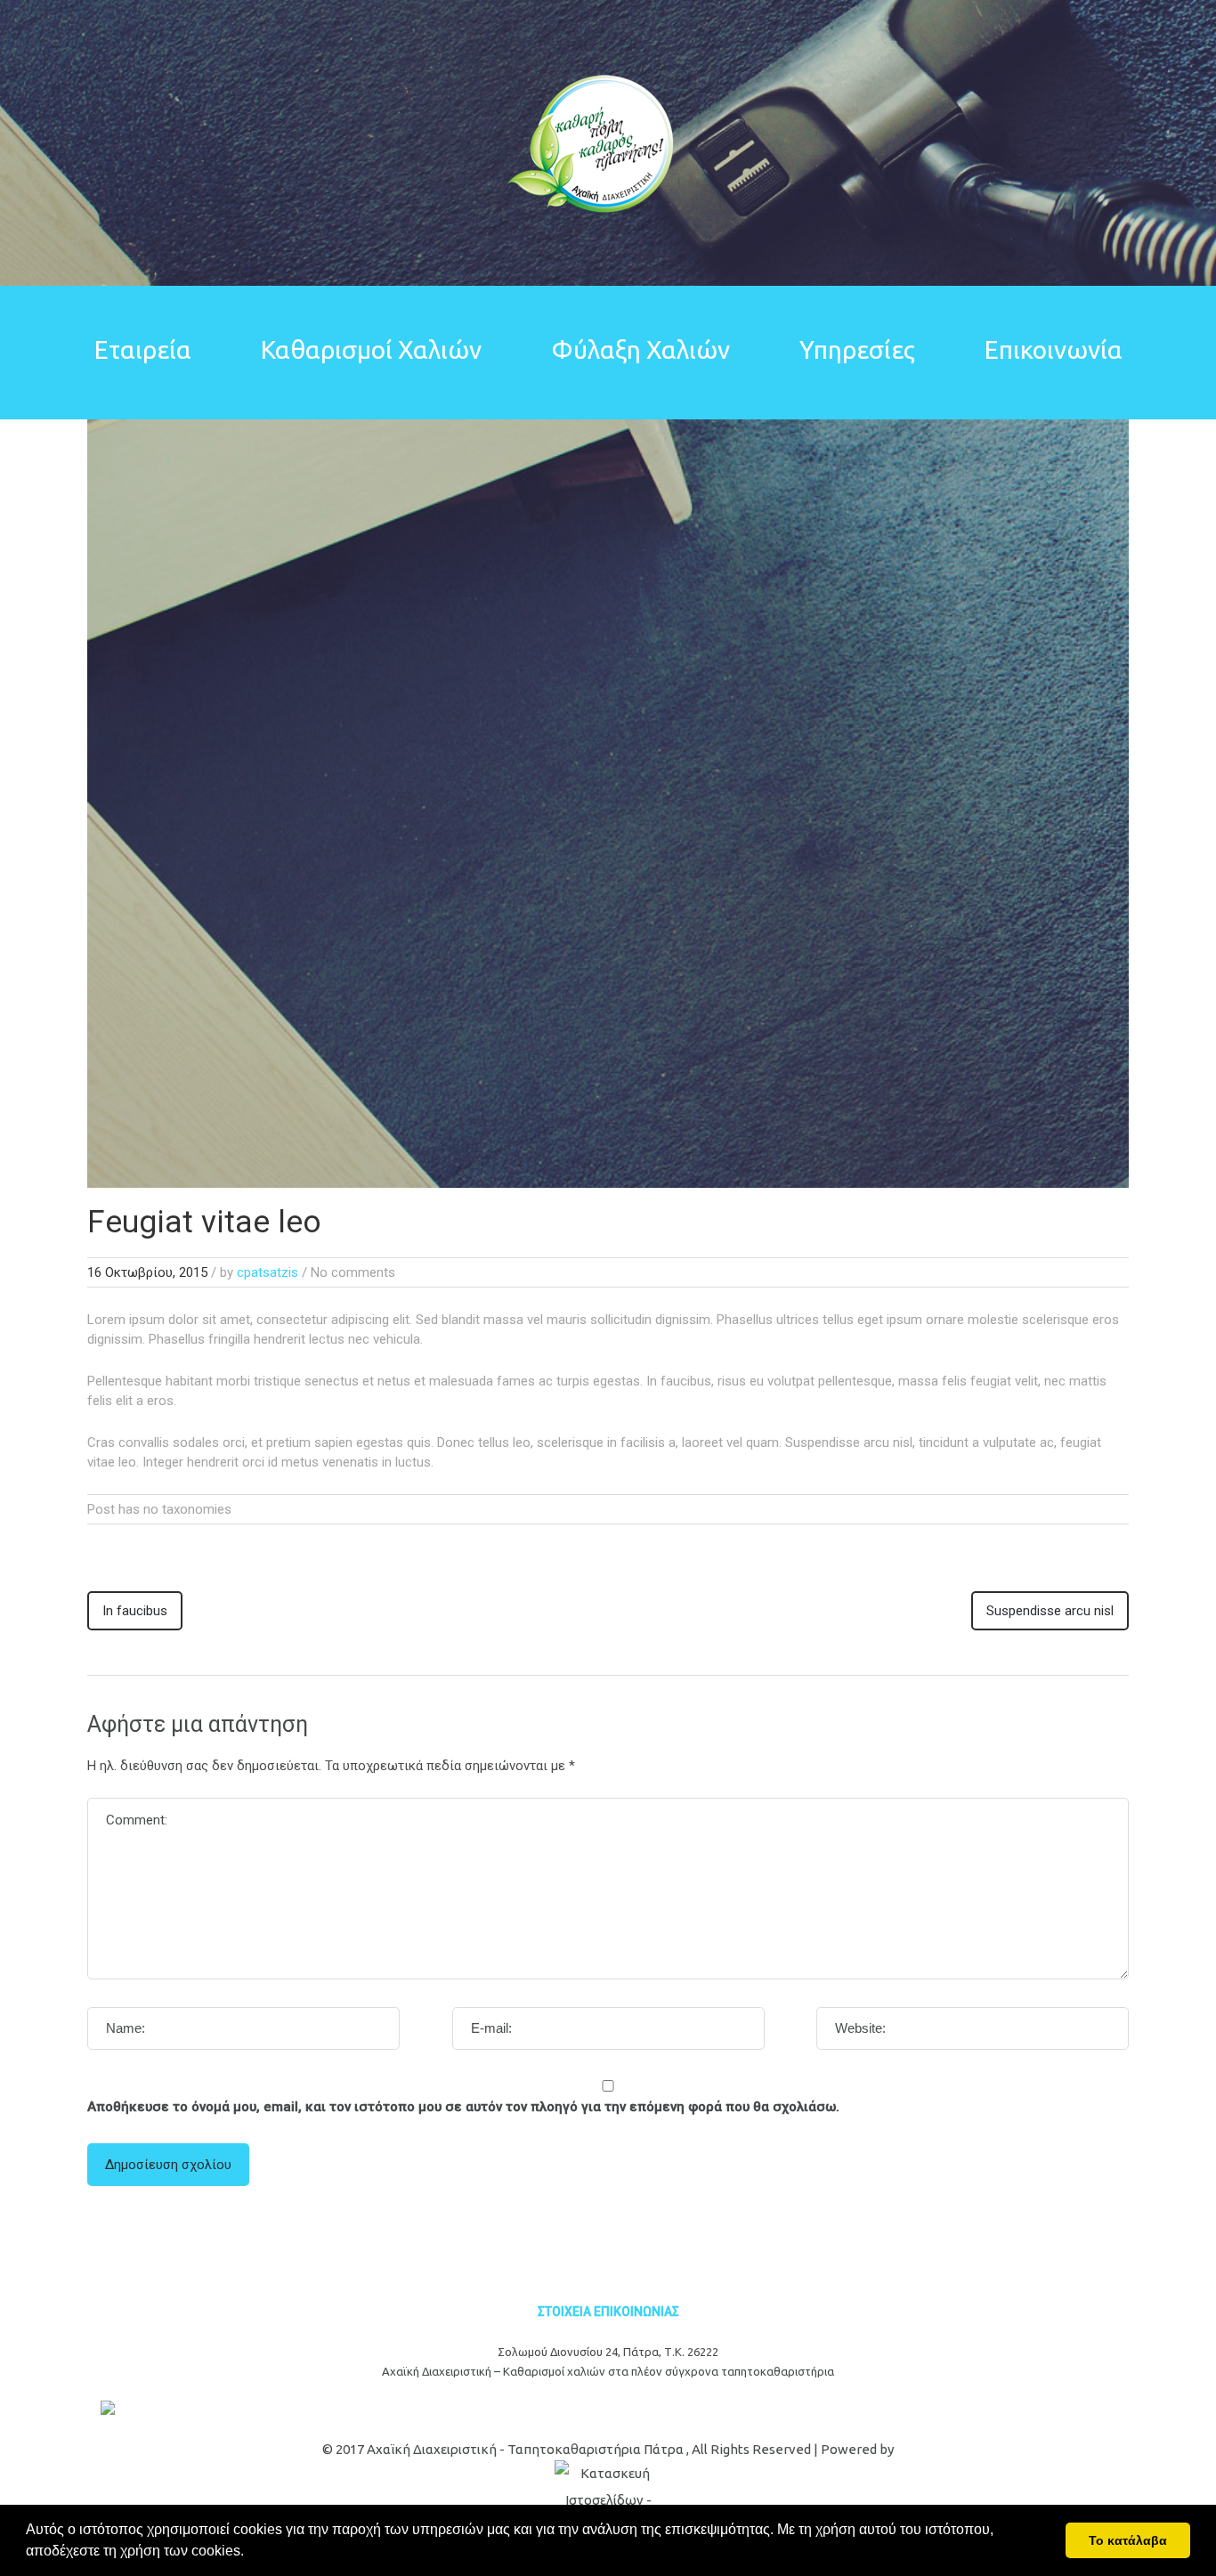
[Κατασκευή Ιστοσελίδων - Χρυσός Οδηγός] (608, 2500)
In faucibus (135, 1611)
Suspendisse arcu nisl (1050, 1611)
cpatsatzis (268, 1272)
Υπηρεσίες (857, 349)
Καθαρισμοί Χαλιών (371, 349)
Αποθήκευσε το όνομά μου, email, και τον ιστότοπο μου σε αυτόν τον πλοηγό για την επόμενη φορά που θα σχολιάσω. (463, 2107)
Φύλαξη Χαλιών (640, 349)
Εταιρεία (143, 349)
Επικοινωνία (1054, 349)
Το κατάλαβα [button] (1128, 2540)
